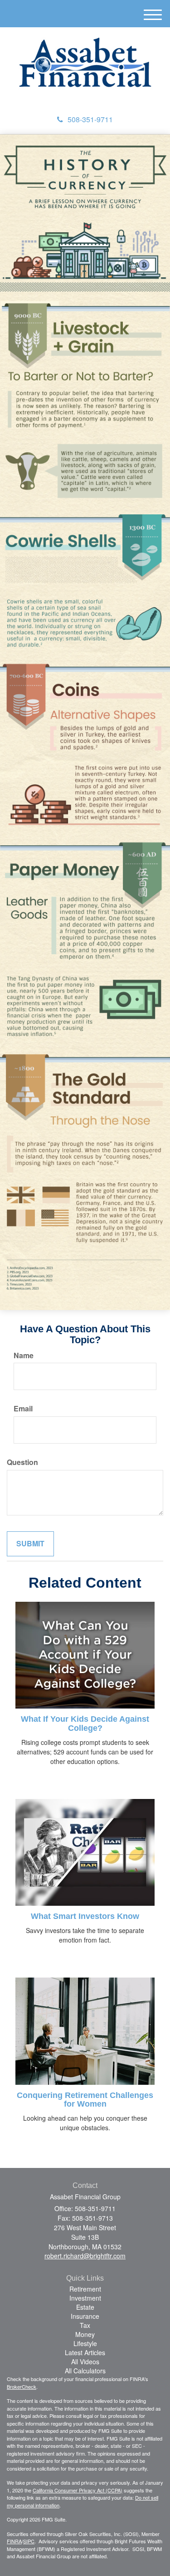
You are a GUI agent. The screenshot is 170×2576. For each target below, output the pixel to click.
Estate (85, 2307)
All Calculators (85, 2371)
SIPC (29, 2541)
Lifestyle (85, 2343)
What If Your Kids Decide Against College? (85, 1724)
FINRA (14, 2541)
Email (23, 1409)
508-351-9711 (90, 119)
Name (24, 1355)
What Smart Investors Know (85, 1916)
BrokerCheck (22, 2387)
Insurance (85, 2316)
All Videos (85, 2362)
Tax (85, 2325)
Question (22, 1462)
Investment (85, 2298)
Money (85, 2334)
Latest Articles (85, 2352)
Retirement (85, 2289)
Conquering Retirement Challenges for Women (85, 2100)
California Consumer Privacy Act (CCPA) (78, 2490)
